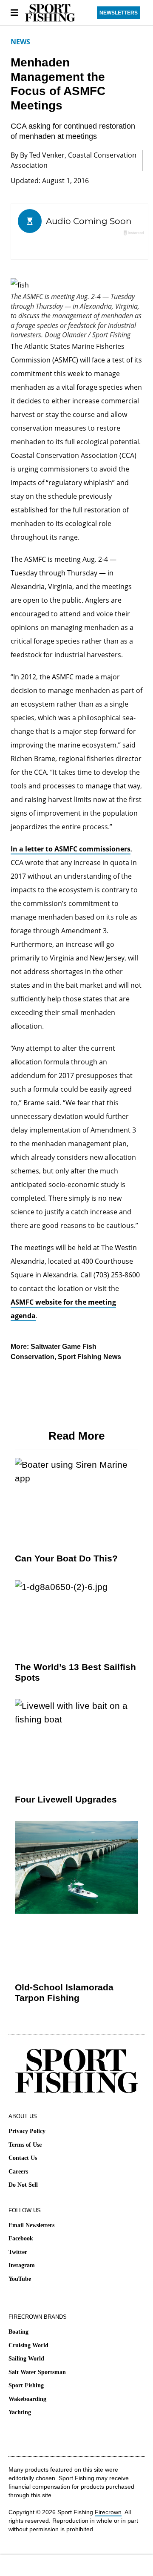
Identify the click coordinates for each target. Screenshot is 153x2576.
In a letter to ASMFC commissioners (71, 849)
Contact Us (23, 2158)
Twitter (18, 2252)
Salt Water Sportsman (37, 2372)
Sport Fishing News (89, 1357)
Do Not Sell (23, 2185)
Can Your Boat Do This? (66, 1558)
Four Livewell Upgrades (66, 1799)
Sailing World (26, 2359)
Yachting (20, 2412)
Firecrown (108, 2512)
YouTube (20, 2279)
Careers (18, 2172)
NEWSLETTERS (119, 13)
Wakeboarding (27, 2399)
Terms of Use (25, 2145)
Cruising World (28, 2345)
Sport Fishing (26, 2385)
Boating (18, 2332)
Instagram (22, 2265)
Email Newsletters (31, 2225)
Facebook (21, 2238)
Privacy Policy (27, 2131)
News (20, 42)
